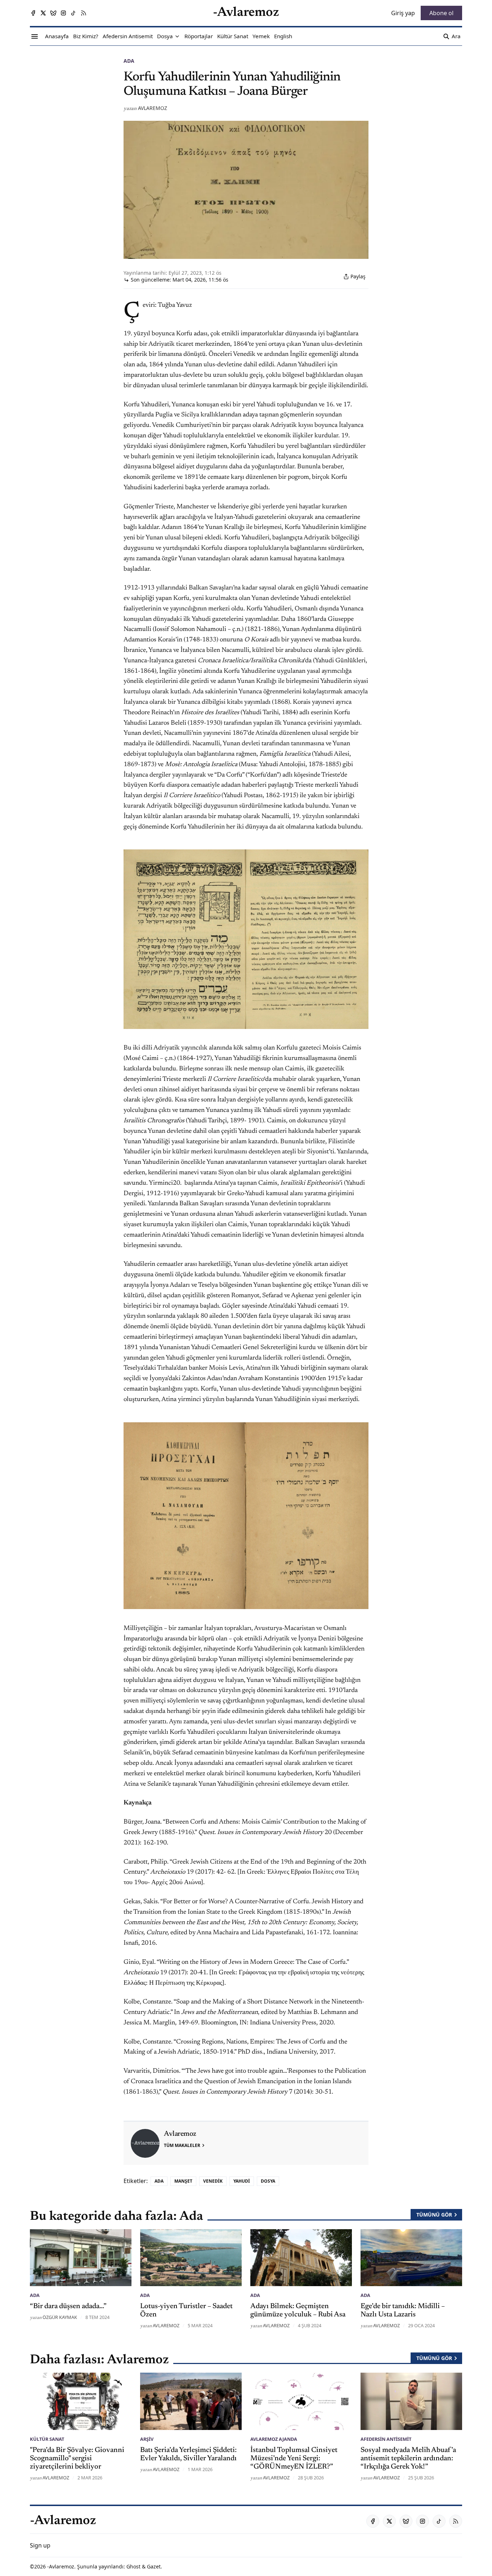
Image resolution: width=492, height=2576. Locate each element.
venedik (213, 2181)
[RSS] (84, 13)
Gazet (154, 2566)
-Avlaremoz (61, 2566)
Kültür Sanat (47, 2439)
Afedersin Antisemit (386, 2439)
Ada (129, 61)
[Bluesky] (53, 13)
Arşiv (147, 2439)
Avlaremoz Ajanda (274, 2439)
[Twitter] (43, 13)
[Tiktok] (73, 13)
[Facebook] (33, 13)
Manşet (183, 2181)
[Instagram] (63, 13)
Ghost (133, 2566)
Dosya (268, 2181)
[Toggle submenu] (177, 36)
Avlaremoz (153, 108)
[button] (165, 36)
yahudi (242, 2181)
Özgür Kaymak (60, 2317)
